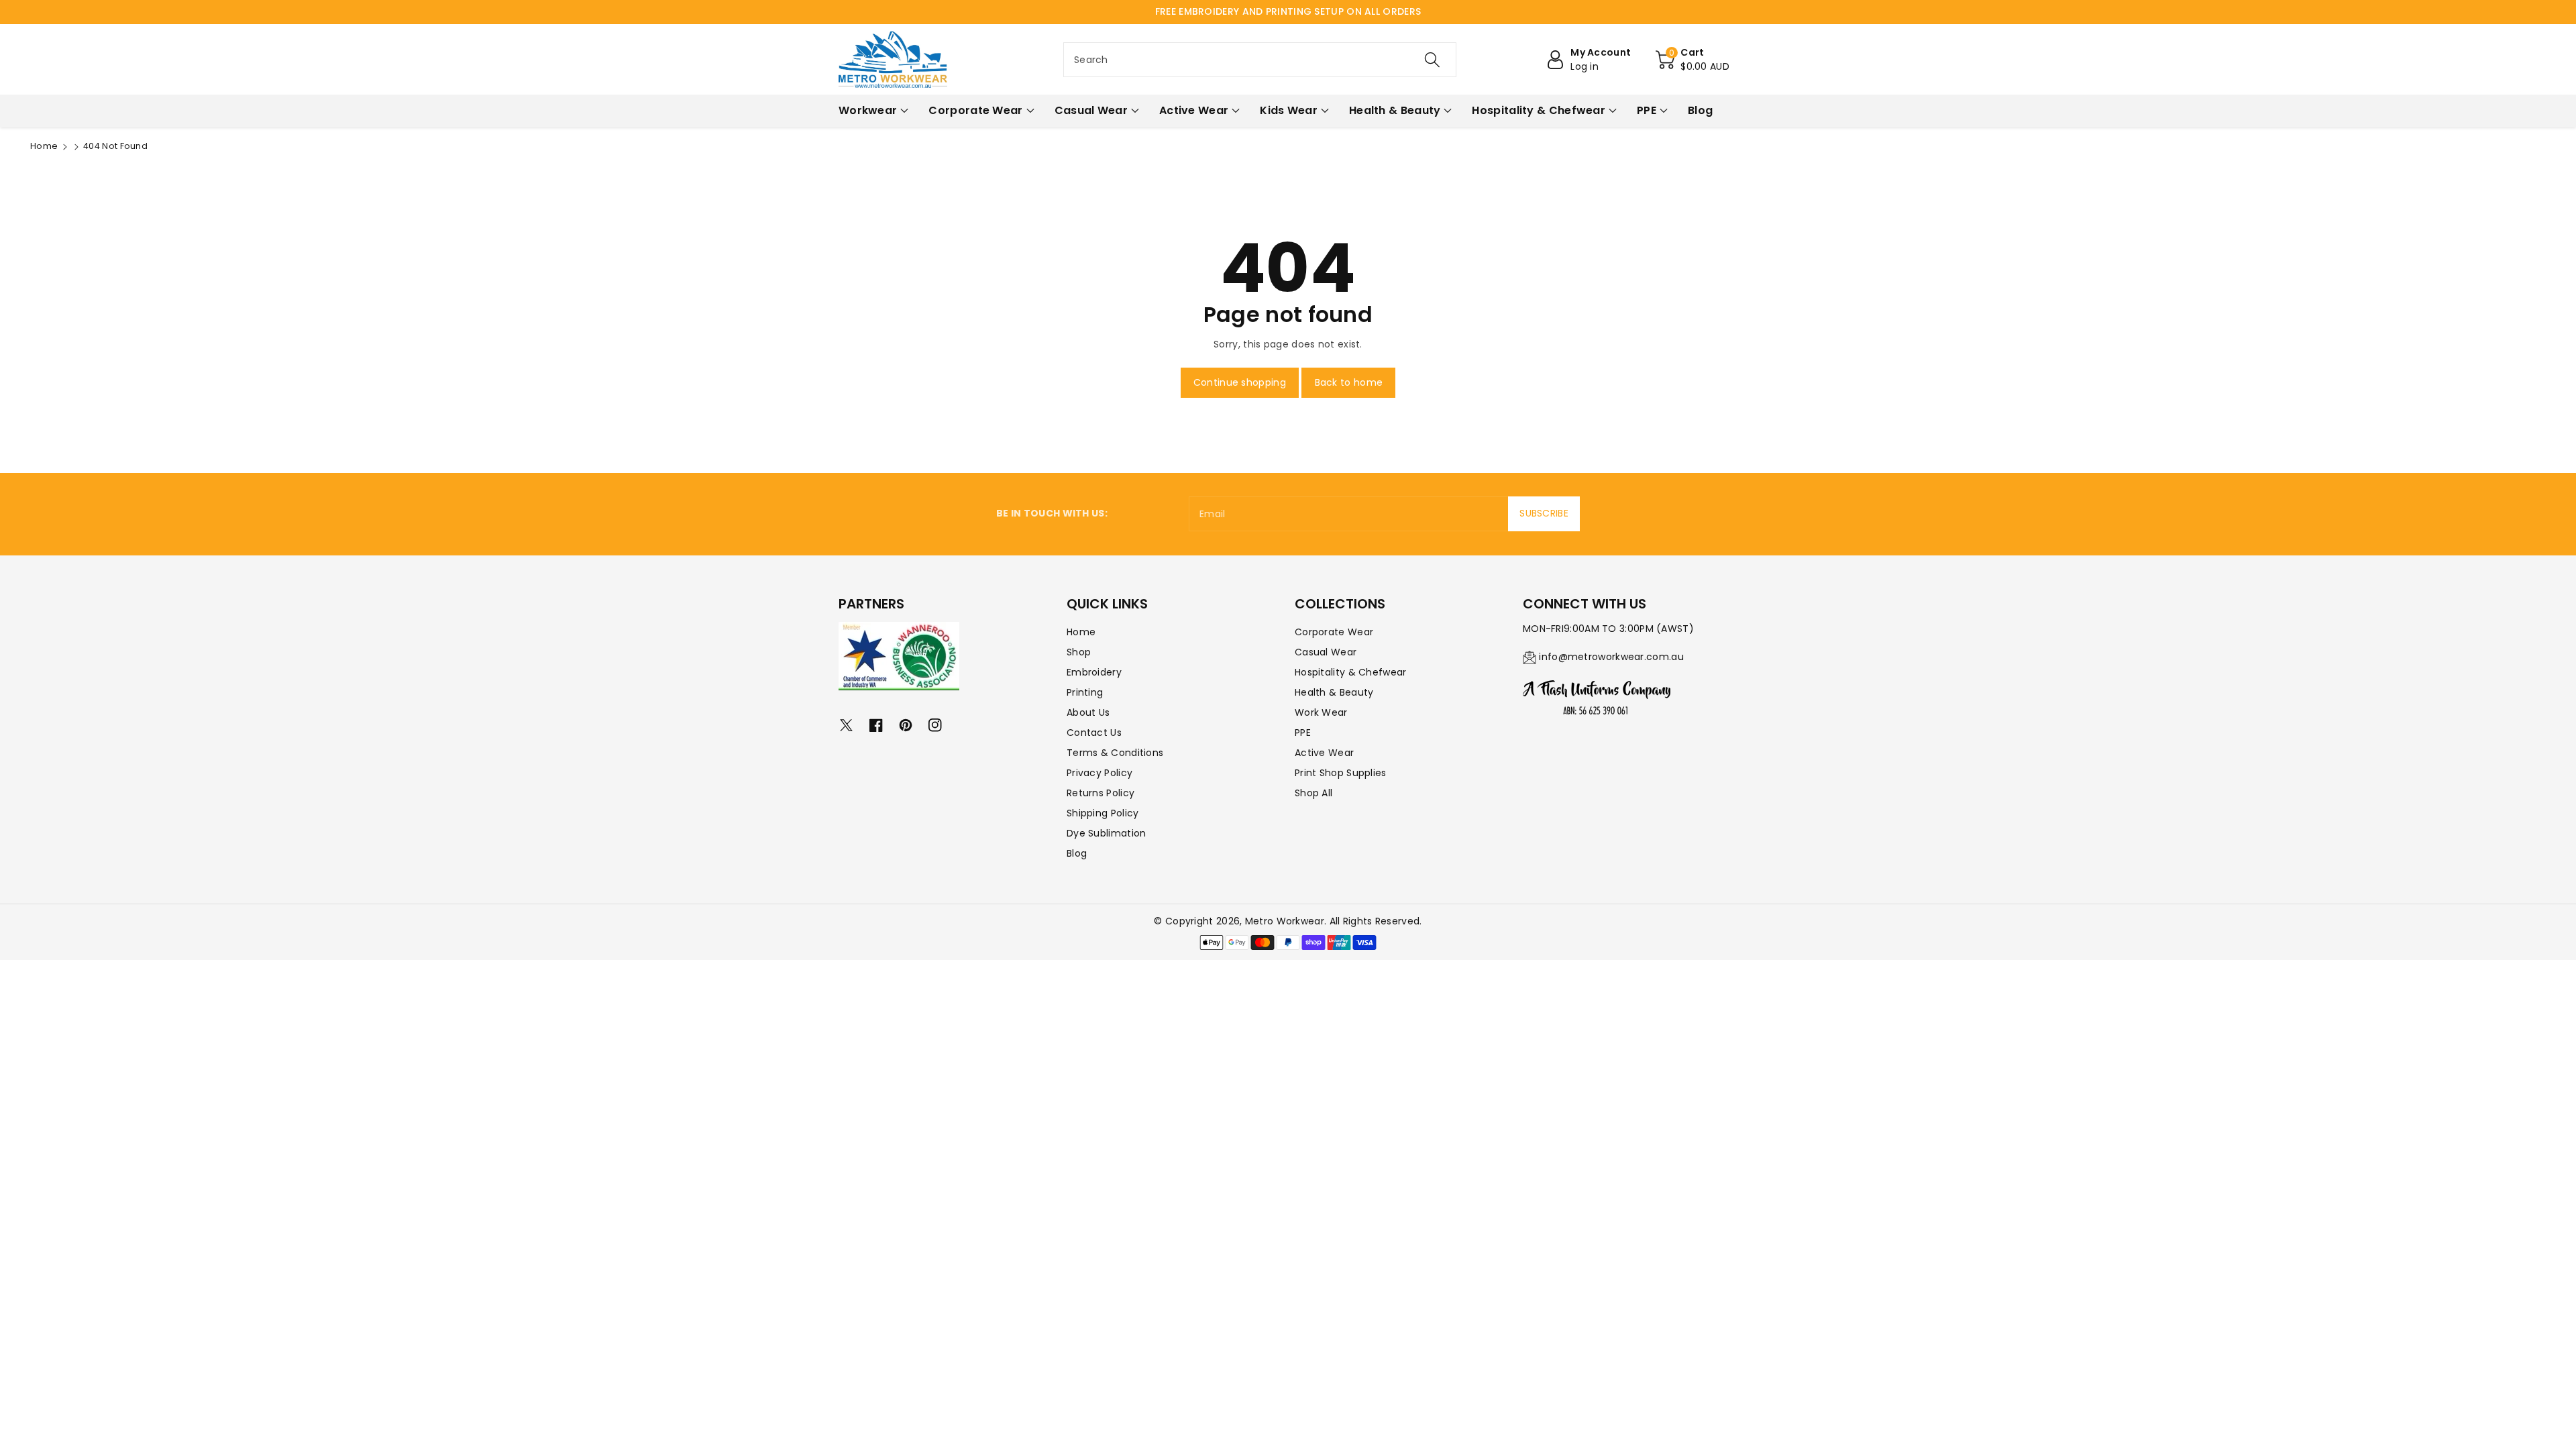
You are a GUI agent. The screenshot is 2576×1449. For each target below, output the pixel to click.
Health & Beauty (1334, 692)
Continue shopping (1240, 382)
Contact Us (1094, 733)
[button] (1693, 60)
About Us (1088, 712)
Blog (1077, 853)
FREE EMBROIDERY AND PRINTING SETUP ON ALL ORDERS (1288, 11)
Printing (1085, 692)
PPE (1303, 733)
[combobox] (1260, 60)
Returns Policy (1101, 793)
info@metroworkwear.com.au (1611, 657)
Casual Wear (1326, 652)
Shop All (1313, 793)
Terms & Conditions (1115, 753)
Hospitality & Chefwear (1351, 672)
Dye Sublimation (1107, 833)
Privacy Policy (1099, 773)
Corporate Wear (1334, 632)
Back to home (1349, 382)
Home (44, 146)
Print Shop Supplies (1341, 773)
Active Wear (1324, 753)
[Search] (1432, 60)
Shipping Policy (1103, 813)
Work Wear (1321, 712)
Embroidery (1094, 672)
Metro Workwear (1285, 921)
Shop (1079, 652)
